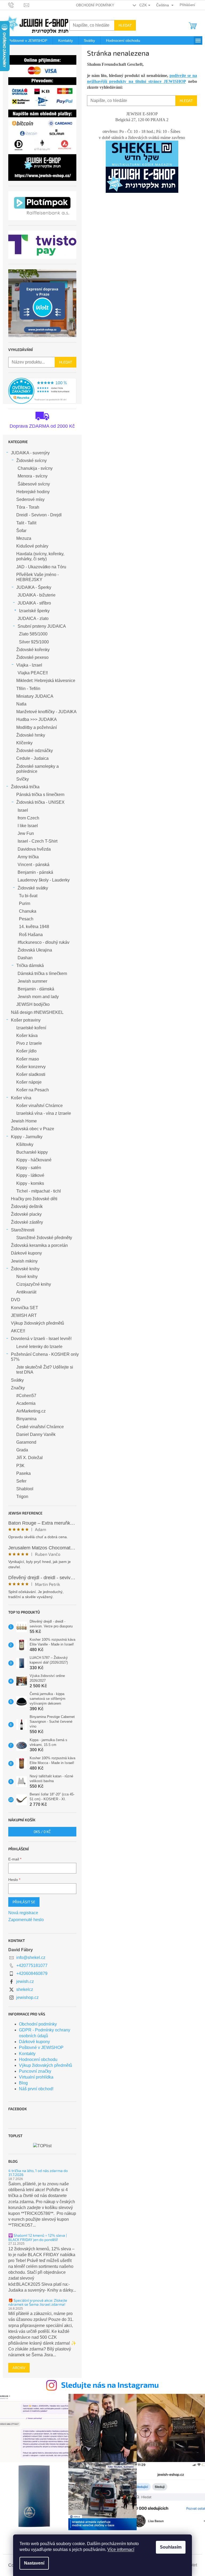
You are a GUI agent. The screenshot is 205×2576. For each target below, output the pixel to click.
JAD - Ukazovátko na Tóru (41, 567)
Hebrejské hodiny (33, 492)
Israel (23, 810)
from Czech (28, 818)
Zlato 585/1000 (33, 634)
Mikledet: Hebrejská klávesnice (46, 681)
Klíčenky (24, 743)
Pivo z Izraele (29, 1043)
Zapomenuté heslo (26, 1920)
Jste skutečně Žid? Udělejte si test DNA (45, 1370)
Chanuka (28, 911)
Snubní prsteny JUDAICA (42, 626)
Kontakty (27, 2054)
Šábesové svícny (34, 484)
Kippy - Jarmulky (27, 1137)
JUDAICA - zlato (33, 619)
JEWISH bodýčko (33, 1004)
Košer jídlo (26, 1051)
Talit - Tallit (26, 523)
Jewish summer (32, 981)
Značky (18, 1388)
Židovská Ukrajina (35, 950)
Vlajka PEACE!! (33, 673)
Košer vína (21, 1098)
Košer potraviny (26, 1020)
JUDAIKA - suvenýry (30, 453)
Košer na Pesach (33, 1090)
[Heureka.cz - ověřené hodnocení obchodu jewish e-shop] (42, 391)
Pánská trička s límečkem (40, 795)
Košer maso (28, 1059)
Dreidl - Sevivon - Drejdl (39, 515)
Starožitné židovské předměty (44, 1238)
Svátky (17, 1380)
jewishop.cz (27, 1997)
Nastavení (34, 2563)
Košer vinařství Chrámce (40, 1106)
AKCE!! (18, 1331)
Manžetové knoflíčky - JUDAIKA (46, 712)
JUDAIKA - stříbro (34, 603)
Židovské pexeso (32, 657)
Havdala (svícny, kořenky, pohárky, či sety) (40, 556)
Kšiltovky (25, 1144)
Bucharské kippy (32, 1152)
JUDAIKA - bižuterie (37, 595)
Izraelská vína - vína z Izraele (44, 1113)
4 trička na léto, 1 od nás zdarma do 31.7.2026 (38, 2173)
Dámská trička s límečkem (42, 973)
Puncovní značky (35, 2071)
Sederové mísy (30, 499)
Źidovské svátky (33, 888)
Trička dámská (30, 966)
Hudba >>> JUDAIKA (37, 719)
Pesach (26, 919)
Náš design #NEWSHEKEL (37, 1012)
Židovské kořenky (33, 650)
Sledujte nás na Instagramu (110, 2385)
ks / (42, 1832)
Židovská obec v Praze (33, 1129)
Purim (25, 903)
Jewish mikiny (24, 1261)
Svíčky (23, 779)
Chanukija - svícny (35, 468)
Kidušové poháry (32, 546)
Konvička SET (25, 1308)
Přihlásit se (24, 1902)
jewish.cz (25, 1981)
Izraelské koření (31, 1028)
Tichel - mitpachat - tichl (39, 1191)
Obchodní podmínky (95, 5)
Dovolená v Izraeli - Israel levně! (41, 1339)
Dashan (25, 958)
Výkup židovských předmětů (38, 1323)
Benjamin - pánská (35, 872)
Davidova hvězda (34, 849)
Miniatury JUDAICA (35, 696)
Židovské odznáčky (35, 751)
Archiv (19, 2368)
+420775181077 (32, 1965)
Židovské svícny (31, 461)
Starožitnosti (23, 1230)
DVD (16, 1300)
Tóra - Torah (28, 507)
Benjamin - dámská (36, 989)
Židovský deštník (27, 1207)
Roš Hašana (31, 935)
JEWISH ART (24, 1315)
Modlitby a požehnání (37, 727)
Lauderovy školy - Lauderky (44, 880)
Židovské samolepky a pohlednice (38, 769)
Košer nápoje (29, 1082)
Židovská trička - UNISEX (40, 802)
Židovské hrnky (31, 735)
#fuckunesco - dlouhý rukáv (44, 942)
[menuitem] (28, 40)
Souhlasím (171, 2547)
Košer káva (27, 1036)
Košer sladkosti (31, 1074)
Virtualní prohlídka (36, 2077)
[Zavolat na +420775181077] (16, 5)
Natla (21, 704)
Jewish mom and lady (38, 997)
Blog (23, 2083)
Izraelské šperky (34, 611)
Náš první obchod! (36, 2089)
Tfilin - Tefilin (28, 689)
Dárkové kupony (26, 1253)
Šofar (21, 531)
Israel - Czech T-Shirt (38, 841)
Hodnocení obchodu (38, 2059)
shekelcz (25, 1989)
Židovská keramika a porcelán (39, 1245)
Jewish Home (24, 1121)
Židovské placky (26, 1214)
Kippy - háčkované (34, 1160)
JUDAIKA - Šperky (34, 587)
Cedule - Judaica (32, 758)
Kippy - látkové (30, 1175)
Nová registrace (23, 1913)
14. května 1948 (34, 927)
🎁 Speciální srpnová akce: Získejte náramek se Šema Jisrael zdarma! (38, 2302)
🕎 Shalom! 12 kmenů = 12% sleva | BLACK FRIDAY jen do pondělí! (38, 2237)
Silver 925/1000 (34, 642)
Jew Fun (26, 833)
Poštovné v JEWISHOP (41, 2048)
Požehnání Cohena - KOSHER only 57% (45, 1357)
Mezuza (24, 538)
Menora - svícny (33, 476)
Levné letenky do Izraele (39, 1347)
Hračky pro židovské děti (34, 1199)
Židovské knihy (25, 1269)
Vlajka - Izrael (29, 665)
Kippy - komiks (30, 1183)
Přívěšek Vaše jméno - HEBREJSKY (38, 577)
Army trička (28, 857)
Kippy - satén (29, 1168)
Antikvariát (26, 1292)
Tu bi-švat (28, 896)
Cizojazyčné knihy (34, 1284)
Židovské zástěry (27, 1222)
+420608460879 (32, 1973)
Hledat (125, 25)
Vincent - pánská (33, 865)
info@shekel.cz (31, 1957)
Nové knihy (27, 1277)
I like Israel (28, 826)
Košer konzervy (31, 1067)
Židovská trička (25, 787)
